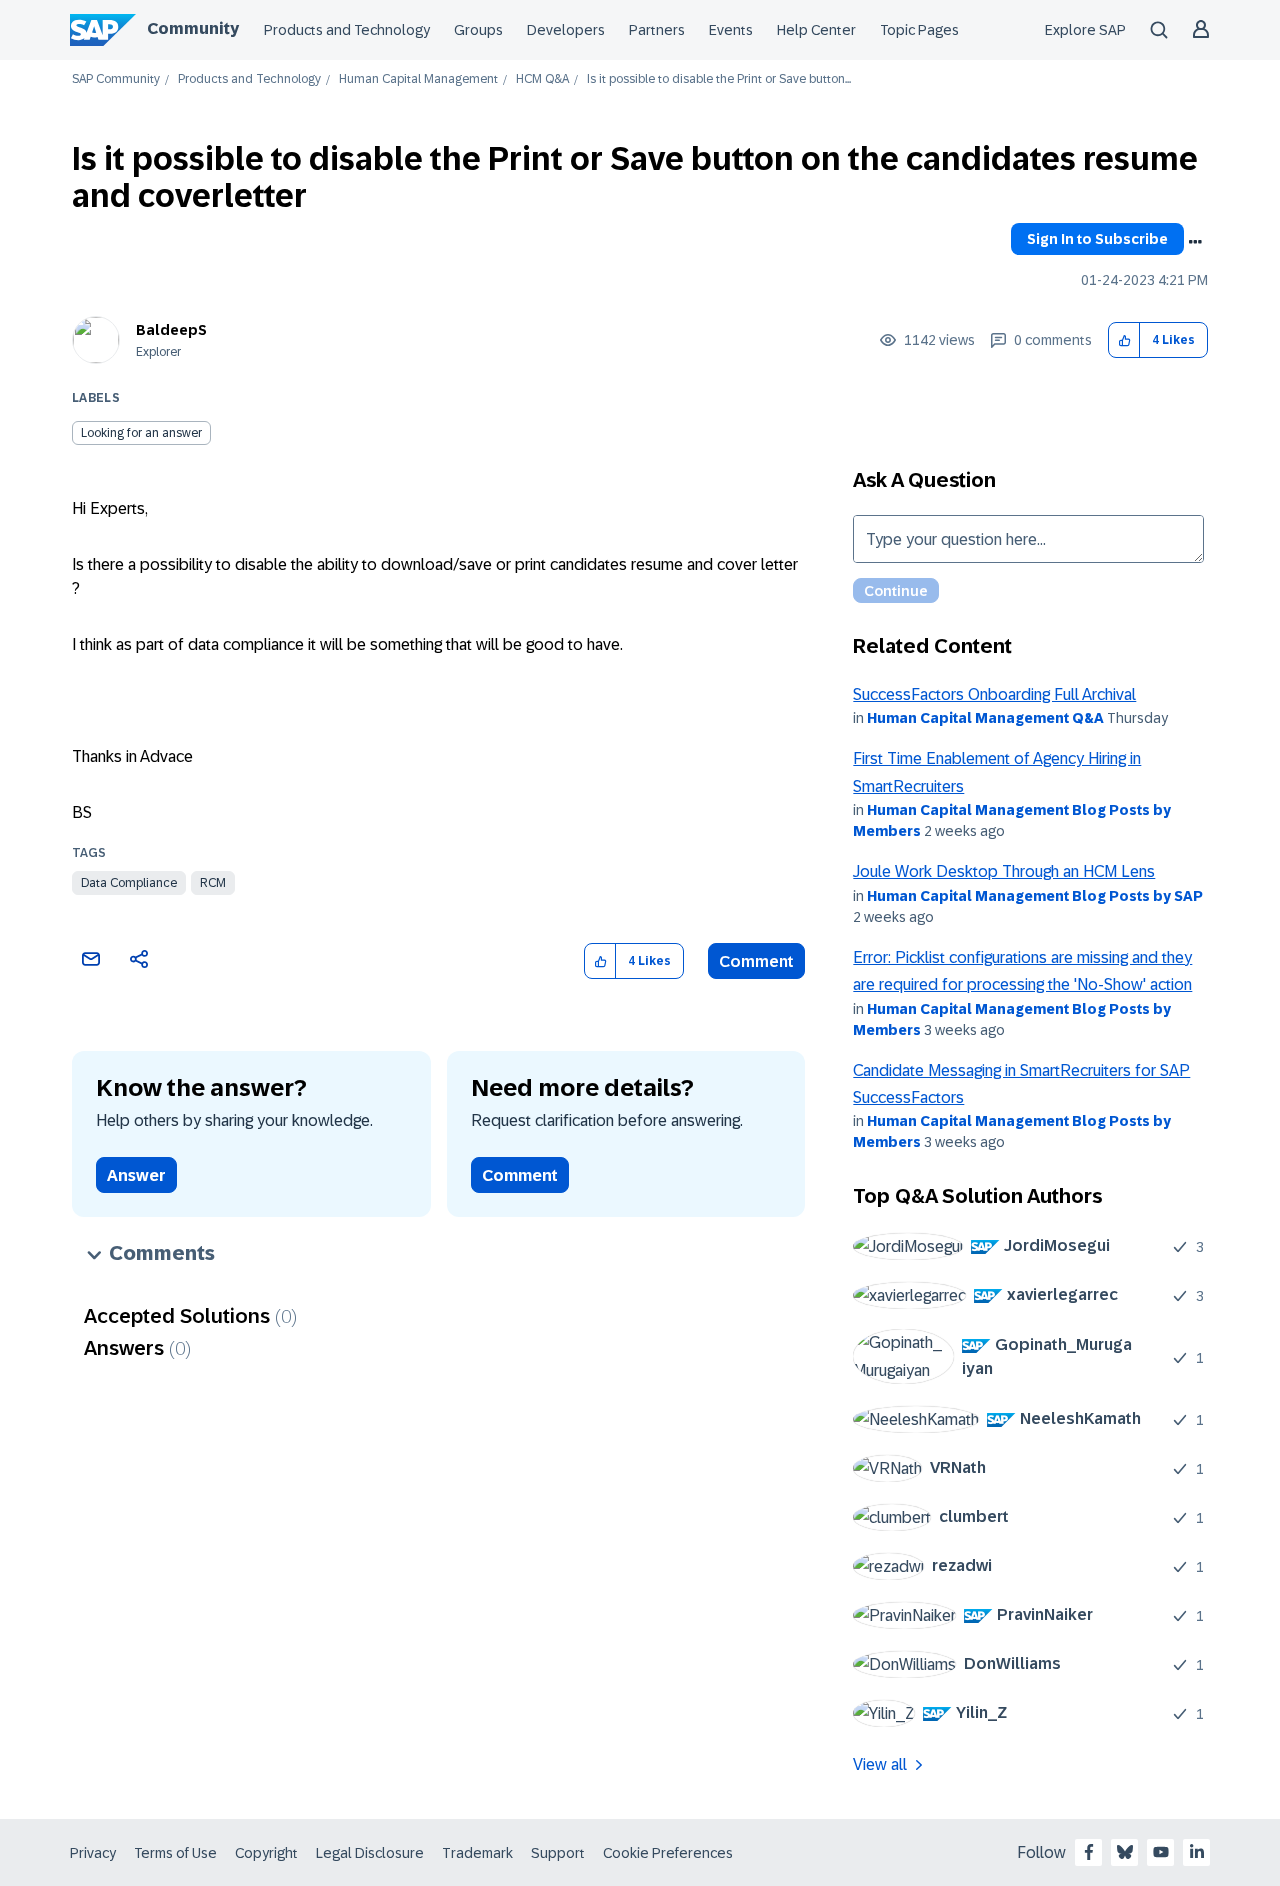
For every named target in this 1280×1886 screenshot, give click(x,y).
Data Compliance (129, 883)
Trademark (477, 1853)
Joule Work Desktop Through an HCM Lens (1004, 871)
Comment (756, 961)
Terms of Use (175, 1853)
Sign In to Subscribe (1097, 239)
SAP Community (116, 79)
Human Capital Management (418, 79)
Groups (478, 30)
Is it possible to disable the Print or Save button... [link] (719, 79)
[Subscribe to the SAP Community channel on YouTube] (1161, 1852)
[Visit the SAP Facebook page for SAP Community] (1089, 1852)
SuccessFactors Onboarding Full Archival (994, 694)
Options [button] (1195, 242)
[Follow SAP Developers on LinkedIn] (1197, 1852)
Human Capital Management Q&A (985, 718)
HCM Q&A (542, 79)
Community (193, 28)
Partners (657, 30)
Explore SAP (1085, 30)
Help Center (816, 30)
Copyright (266, 1853)
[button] (1124, 340)
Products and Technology (347, 30)
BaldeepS (171, 330)
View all (880, 1764)
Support (558, 1853)
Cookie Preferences (668, 1853)
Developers (566, 30)
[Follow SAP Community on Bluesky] (1125, 1852)
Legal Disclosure (370, 1853)
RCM (213, 883)
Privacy (93, 1853)
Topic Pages (919, 30)
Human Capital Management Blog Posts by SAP (1035, 896)
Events (731, 30)
